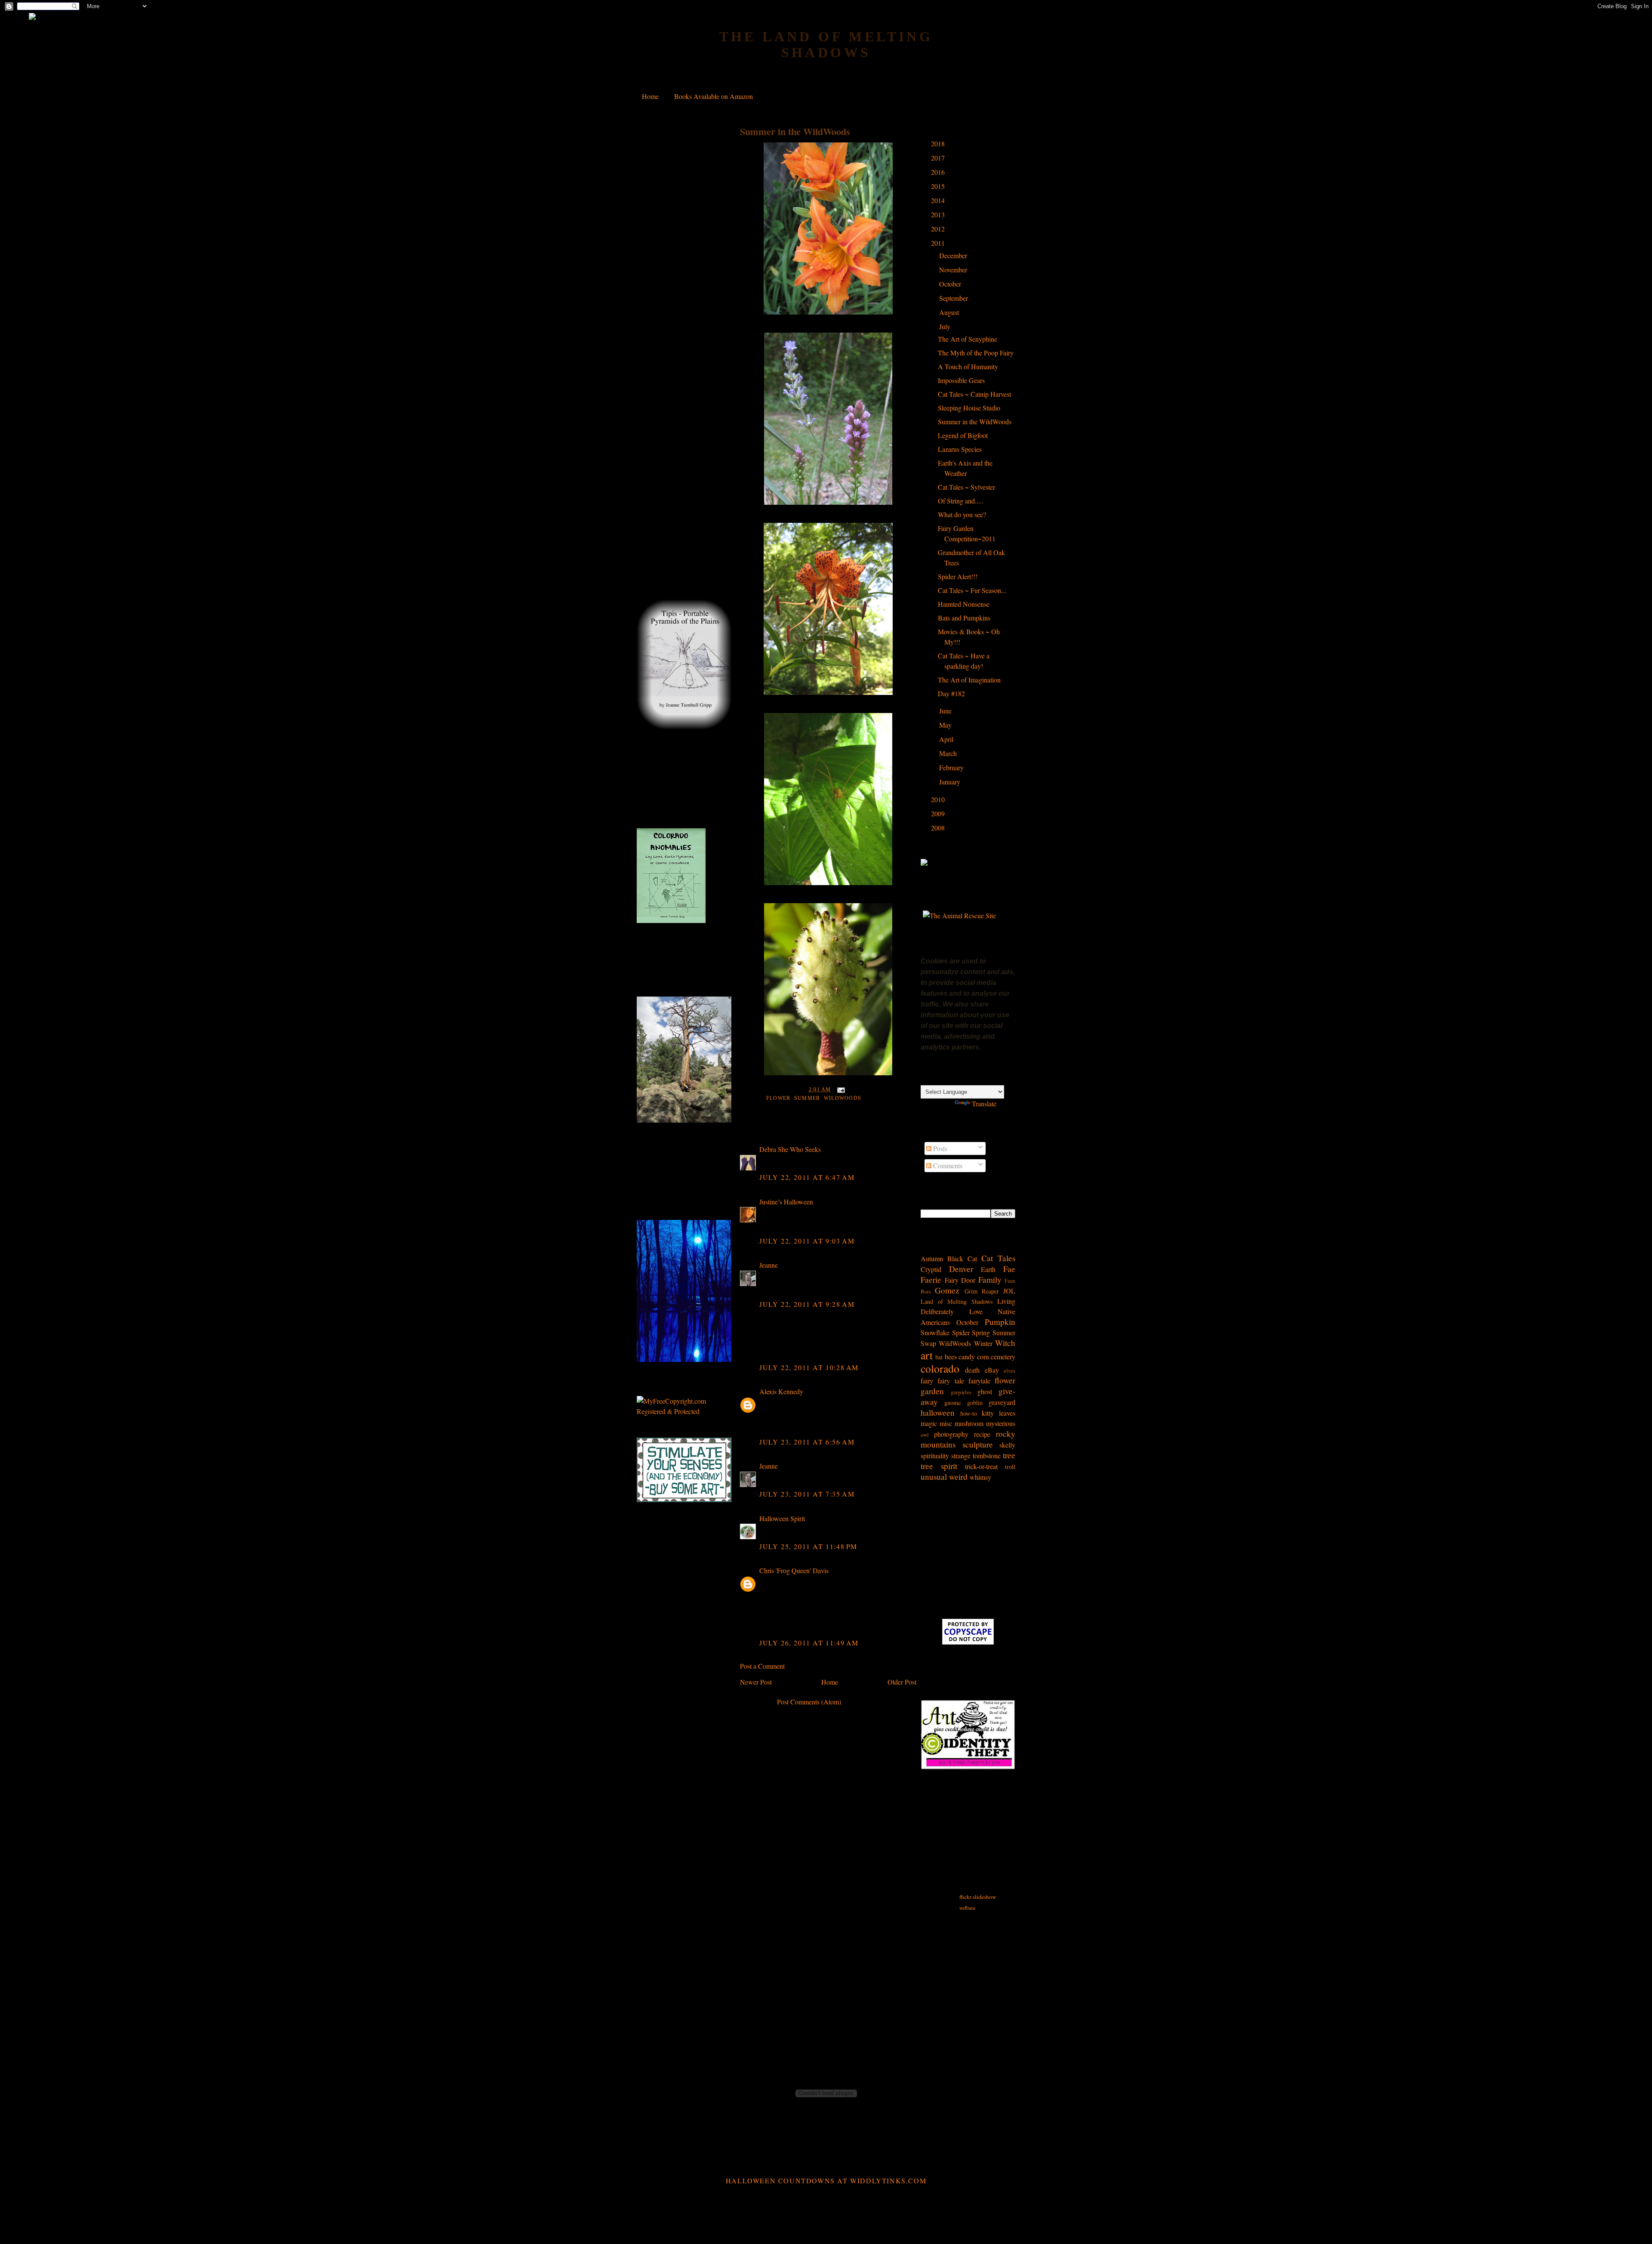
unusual (934, 1477)
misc (946, 1423)
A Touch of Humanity (968, 366)
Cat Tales (998, 1258)
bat (939, 1357)
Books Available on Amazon (714, 96)
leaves (1007, 1413)
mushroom (969, 1423)
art (927, 1355)
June (946, 711)
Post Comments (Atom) (809, 1702)
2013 (939, 215)
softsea (967, 1908)
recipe (982, 1434)
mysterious (1001, 1423)
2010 (939, 799)
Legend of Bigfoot (963, 435)
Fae (1009, 1269)
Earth (988, 1269)
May (946, 725)
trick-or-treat (981, 1466)
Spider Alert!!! (958, 576)
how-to (969, 1413)
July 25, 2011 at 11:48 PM (808, 1546)
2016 (939, 172)
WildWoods (843, 1098)
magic (929, 1423)
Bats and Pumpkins (964, 618)
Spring (981, 1332)
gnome (952, 1403)
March (949, 753)
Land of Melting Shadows (957, 1301)
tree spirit (939, 1466)
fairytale (979, 1381)
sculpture (978, 1444)
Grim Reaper (982, 1291)
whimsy (980, 1477)
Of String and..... (961, 501)
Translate (984, 1103)
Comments (947, 1165)
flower (778, 1098)
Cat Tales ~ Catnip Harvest (974, 394)
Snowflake (935, 1332)
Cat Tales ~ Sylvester (966, 487)
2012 (939, 229)
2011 (939, 243)
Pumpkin (1000, 1322)
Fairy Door (960, 1280)
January (951, 782)
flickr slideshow (978, 1897)
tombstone (987, 1455)
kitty (988, 1413)
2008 (939, 828)
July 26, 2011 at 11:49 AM (809, 1643)
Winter (983, 1343)
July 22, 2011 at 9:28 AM (807, 1304)
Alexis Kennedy (781, 1391)
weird (958, 1477)
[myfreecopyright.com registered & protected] (684, 1411)
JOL (1009, 1291)
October (951, 284)
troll (1010, 1467)
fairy (927, 1381)
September (954, 298)
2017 (939, 158)
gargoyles (961, 1392)
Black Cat (962, 1258)
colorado (940, 1368)
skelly (1007, 1445)
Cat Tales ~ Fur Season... (972, 590)
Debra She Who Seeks (790, 1149)
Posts (939, 1148)
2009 (939, 813)
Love (976, 1311)
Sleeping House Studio (969, 408)
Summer (807, 1098)
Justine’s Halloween (786, 1202)
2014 (939, 200)
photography (951, 1434)
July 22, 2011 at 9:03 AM (807, 1241)
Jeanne (769, 1265)
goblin (975, 1403)
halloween (938, 1412)
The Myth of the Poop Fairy (976, 353)
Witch (1005, 1343)
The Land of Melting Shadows (826, 45)
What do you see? (962, 514)
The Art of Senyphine (968, 339)
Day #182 (951, 693)
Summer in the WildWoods (795, 131)
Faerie (931, 1279)
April (947, 739)
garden (932, 1391)
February (952, 767)
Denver (961, 1269)
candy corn (974, 1357)
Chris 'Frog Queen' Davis (794, 1570)
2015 (939, 186)
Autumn (932, 1258)
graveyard (1002, 1402)
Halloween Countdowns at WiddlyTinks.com (826, 2181)
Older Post (902, 1682)
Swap (928, 1343)
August (950, 312)
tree (1009, 1455)
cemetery (1003, 1357)
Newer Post (756, 1682)
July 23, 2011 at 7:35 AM (807, 1494)
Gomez (947, 1290)
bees (951, 1357)
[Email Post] (840, 1090)
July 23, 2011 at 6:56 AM (807, 1442)
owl (925, 1435)
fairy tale (951, 1381)
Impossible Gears (961, 380)
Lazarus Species (960, 449)
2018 (939, 144)
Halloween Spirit (782, 1518)
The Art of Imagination (969, 680)
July (946, 326)
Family (990, 1279)
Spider (961, 1332)
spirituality (935, 1455)
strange (961, 1455)
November (954, 270)
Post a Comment (762, 1666)
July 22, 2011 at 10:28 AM (809, 1367)
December (954, 255)
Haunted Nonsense (964, 604)
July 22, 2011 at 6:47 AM (807, 1177)
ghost (985, 1391)
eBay (992, 1370)
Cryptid (931, 1269)
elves (1009, 1370)
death (972, 1370)
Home (650, 96)
